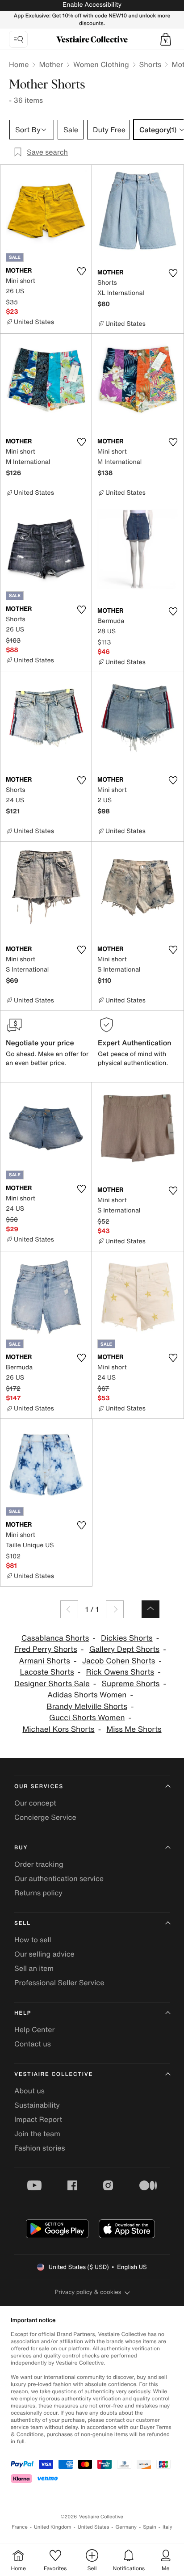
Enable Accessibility (92, 5)
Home (19, 64)
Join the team (37, 2134)
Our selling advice (44, 1954)
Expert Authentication (135, 1043)
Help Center (34, 2029)
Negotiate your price (40, 1043)
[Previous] (69, 1609)
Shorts (151, 64)
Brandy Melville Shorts (87, 1707)
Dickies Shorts (127, 1638)
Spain (150, 2527)
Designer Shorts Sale (52, 1684)
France (20, 2527)
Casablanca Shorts (55, 1638)
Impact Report (38, 2119)
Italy (167, 2527)
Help (23, 2013)
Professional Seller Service (59, 1983)
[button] (166, 39)
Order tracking (39, 1864)
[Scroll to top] (151, 1609)
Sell (23, 1923)
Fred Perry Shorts (46, 1649)
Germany (126, 2527)
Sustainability (37, 2105)
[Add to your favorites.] (81, 271)
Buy (21, 1848)
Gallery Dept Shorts (124, 1649)
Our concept (35, 1803)
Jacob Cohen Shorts (119, 1661)
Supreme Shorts (131, 1684)
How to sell (33, 1940)
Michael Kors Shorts (58, 1729)
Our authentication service (59, 1878)
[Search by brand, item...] (18, 39)
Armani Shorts (44, 1661)
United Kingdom (53, 2527)
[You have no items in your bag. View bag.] (166, 39)
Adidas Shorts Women (87, 1695)
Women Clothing (101, 64)
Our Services (39, 1787)
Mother (51, 64)
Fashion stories (40, 2148)
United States (94, 2527)
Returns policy (38, 1893)
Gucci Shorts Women (87, 1718)
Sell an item (34, 1968)
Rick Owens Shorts (120, 1672)
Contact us (33, 2044)
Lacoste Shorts (47, 1672)
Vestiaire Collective (54, 2074)
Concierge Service (45, 1817)
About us (29, 2091)
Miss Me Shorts (134, 1729)
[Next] (115, 1609)
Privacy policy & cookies (88, 2292)
